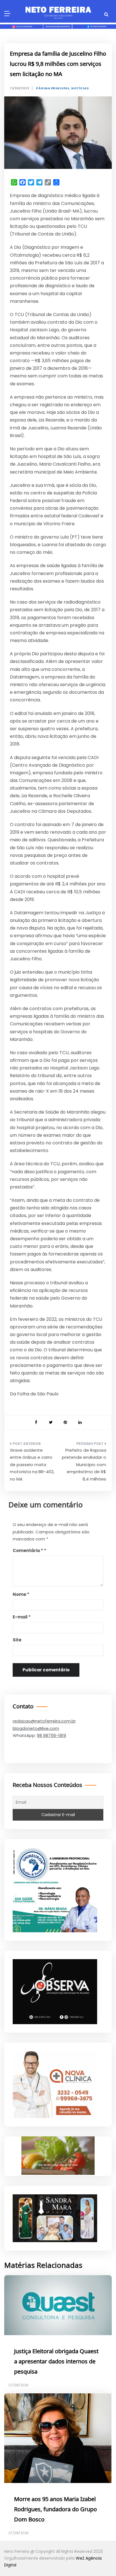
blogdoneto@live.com (36, 1728)
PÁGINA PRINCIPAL (53, 88)
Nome (21, 1594)
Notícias (80, 88)
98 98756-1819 (52, 1735)
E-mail (22, 1617)
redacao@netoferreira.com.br (44, 1721)
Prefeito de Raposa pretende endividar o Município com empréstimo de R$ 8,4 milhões (84, 1465)
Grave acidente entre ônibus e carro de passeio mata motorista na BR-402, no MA (32, 1465)
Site (17, 1640)
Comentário (28, 1550)
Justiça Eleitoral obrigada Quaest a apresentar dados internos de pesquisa (56, 2362)
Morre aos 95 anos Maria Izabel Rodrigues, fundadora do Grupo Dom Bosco (55, 2510)
